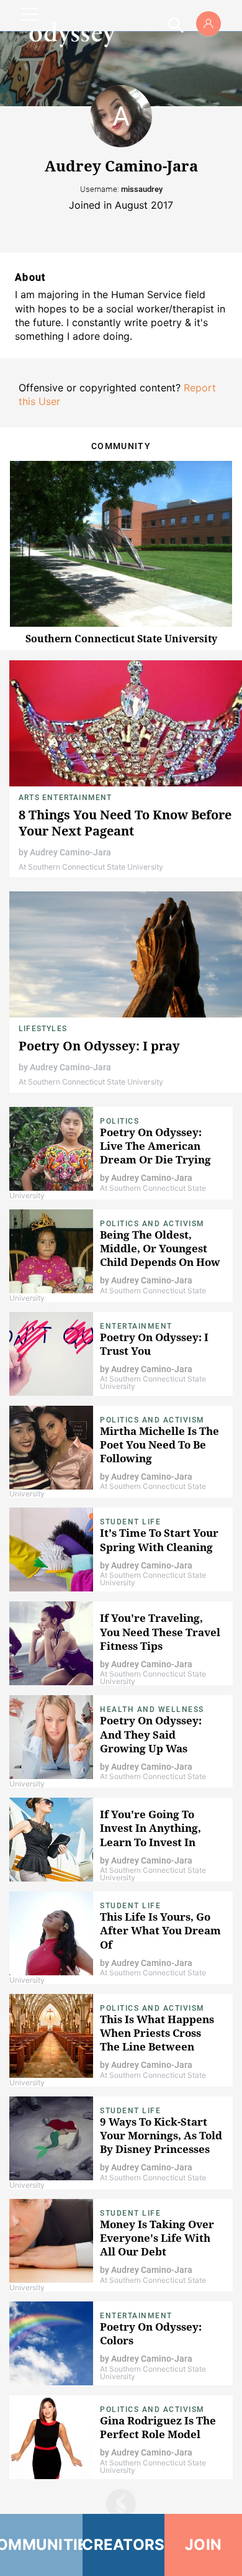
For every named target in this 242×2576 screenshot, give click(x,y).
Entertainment (136, 1326)
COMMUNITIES (41, 2545)
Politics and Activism (152, 1224)
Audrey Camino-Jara (70, 852)
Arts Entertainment (65, 798)
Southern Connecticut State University (121, 639)
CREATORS (124, 2545)
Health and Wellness (152, 1709)
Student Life (130, 1522)
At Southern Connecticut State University (91, 867)
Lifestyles (43, 1029)
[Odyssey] (72, 34)
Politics (119, 1121)
